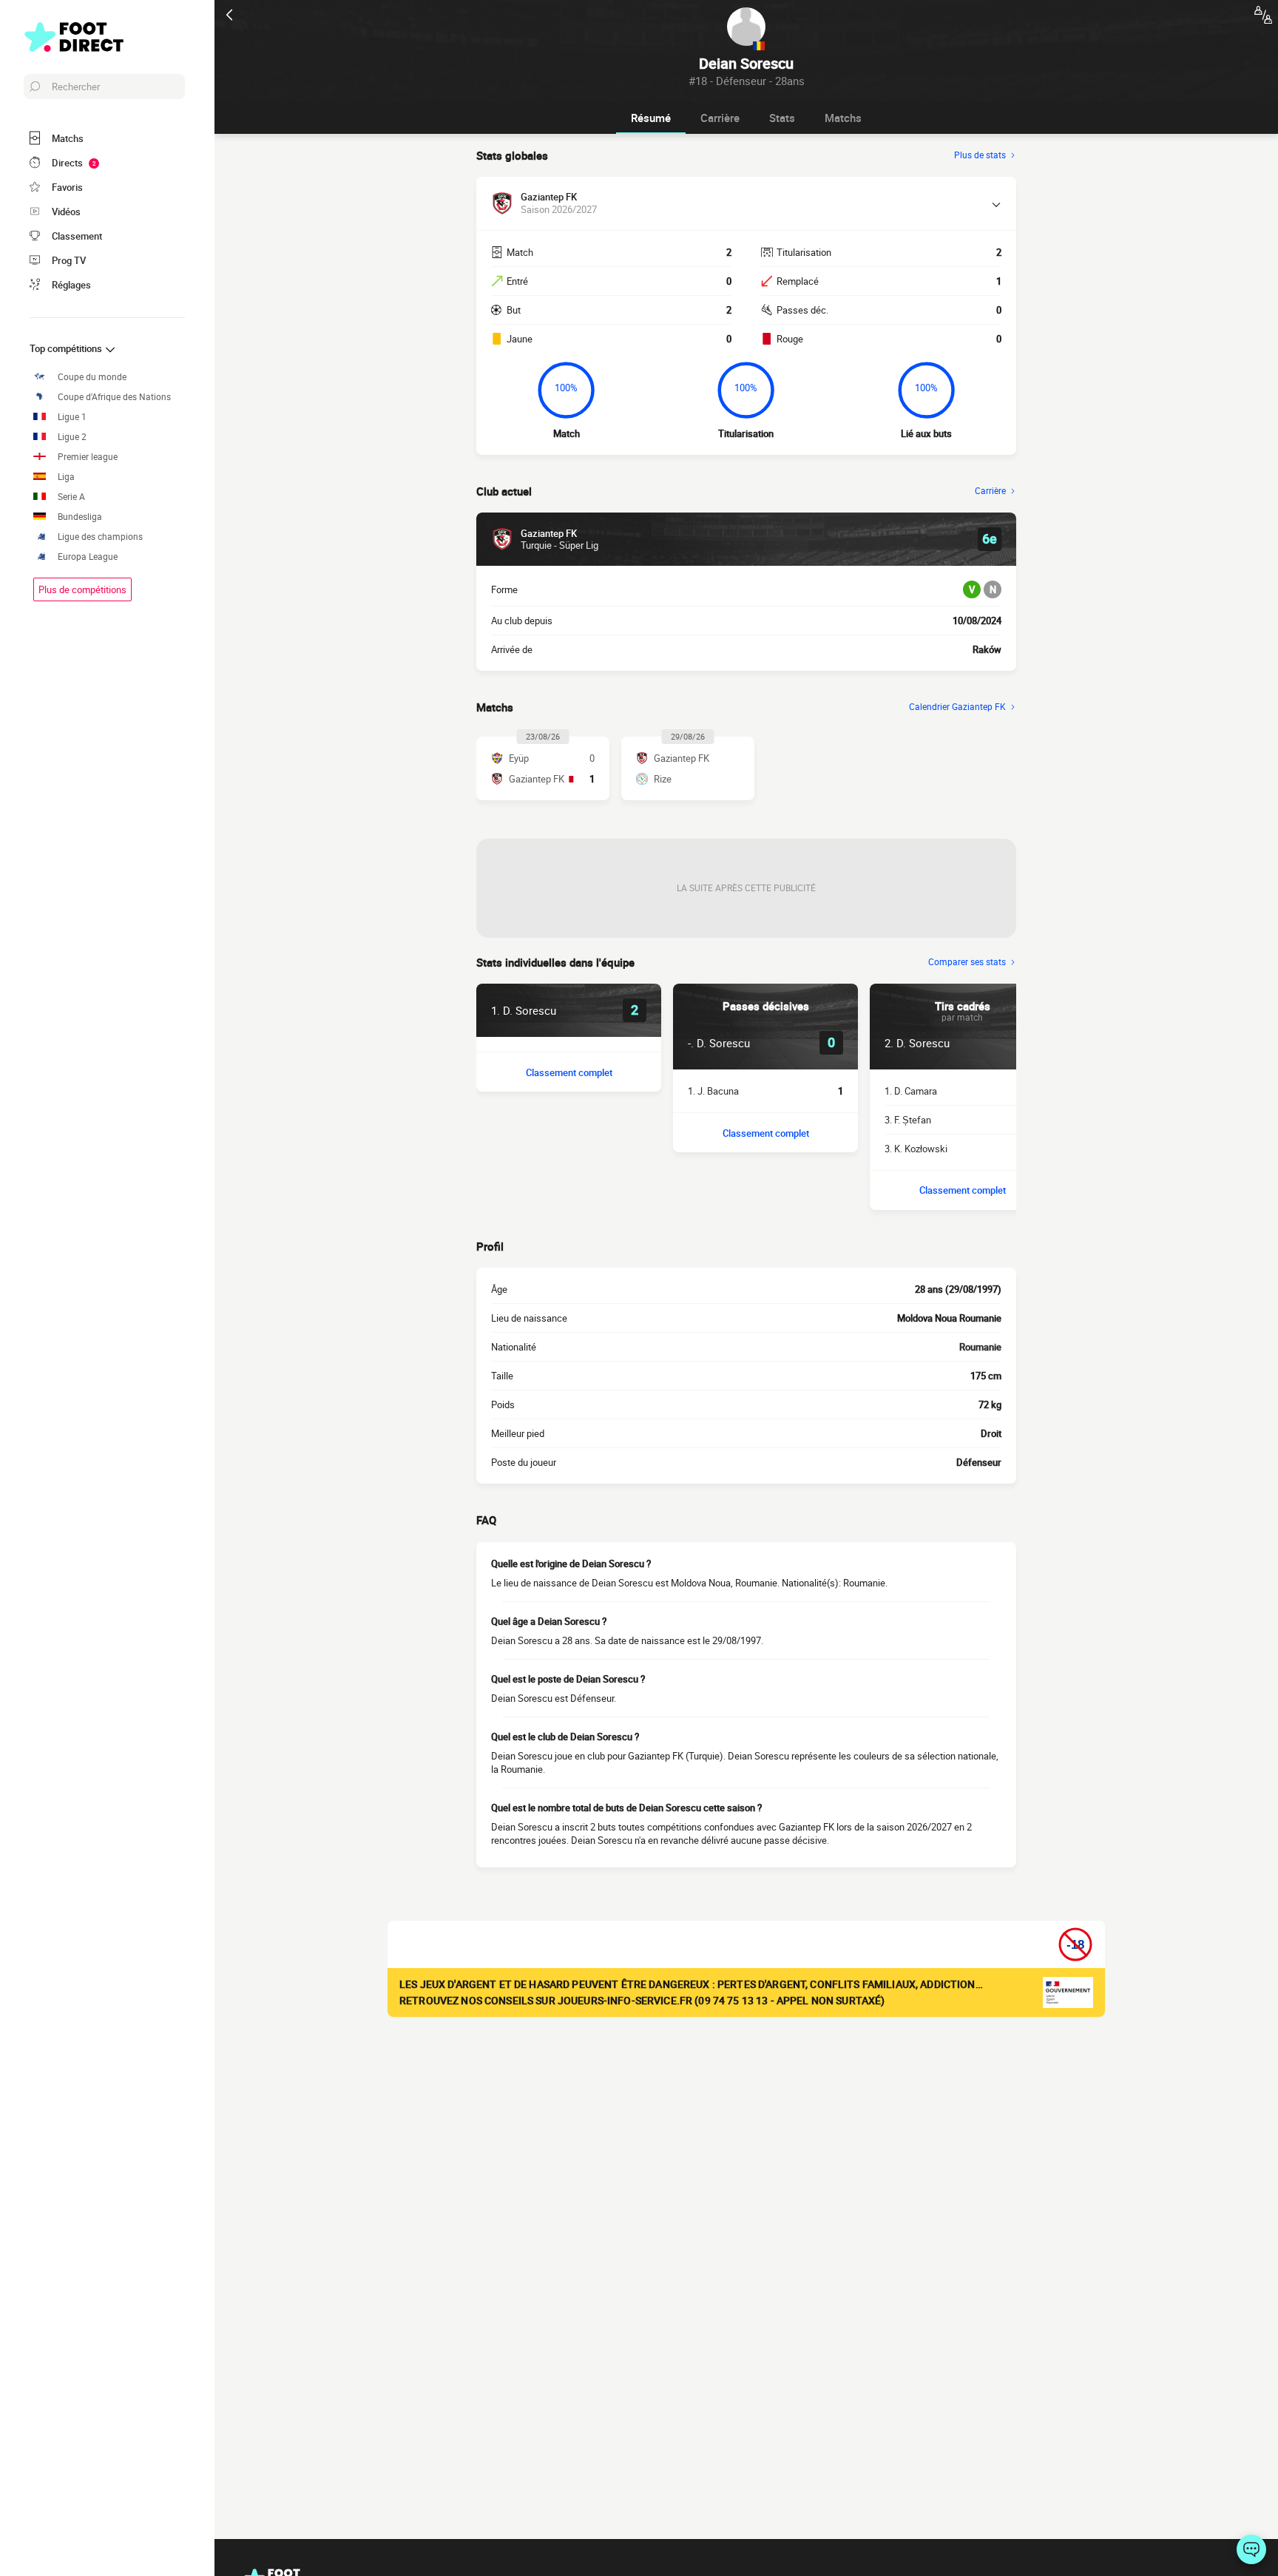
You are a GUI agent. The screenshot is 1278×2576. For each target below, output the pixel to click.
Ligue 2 (72, 437)
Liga (66, 477)
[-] (1251, 2549)
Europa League (88, 557)
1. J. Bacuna (713, 1091)
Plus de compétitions (82, 589)
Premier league (88, 457)
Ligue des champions (100, 537)
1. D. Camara (911, 1091)
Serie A (71, 497)
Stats (782, 118)
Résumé (651, 118)
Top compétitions (67, 348)
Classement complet (569, 1072)
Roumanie (980, 1347)
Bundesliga (80, 517)
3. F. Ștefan (908, 1120)
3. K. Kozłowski (916, 1149)
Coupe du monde (92, 377)
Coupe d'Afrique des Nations (114, 397)
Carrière (720, 118)
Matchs (843, 118)
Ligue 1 (72, 417)
